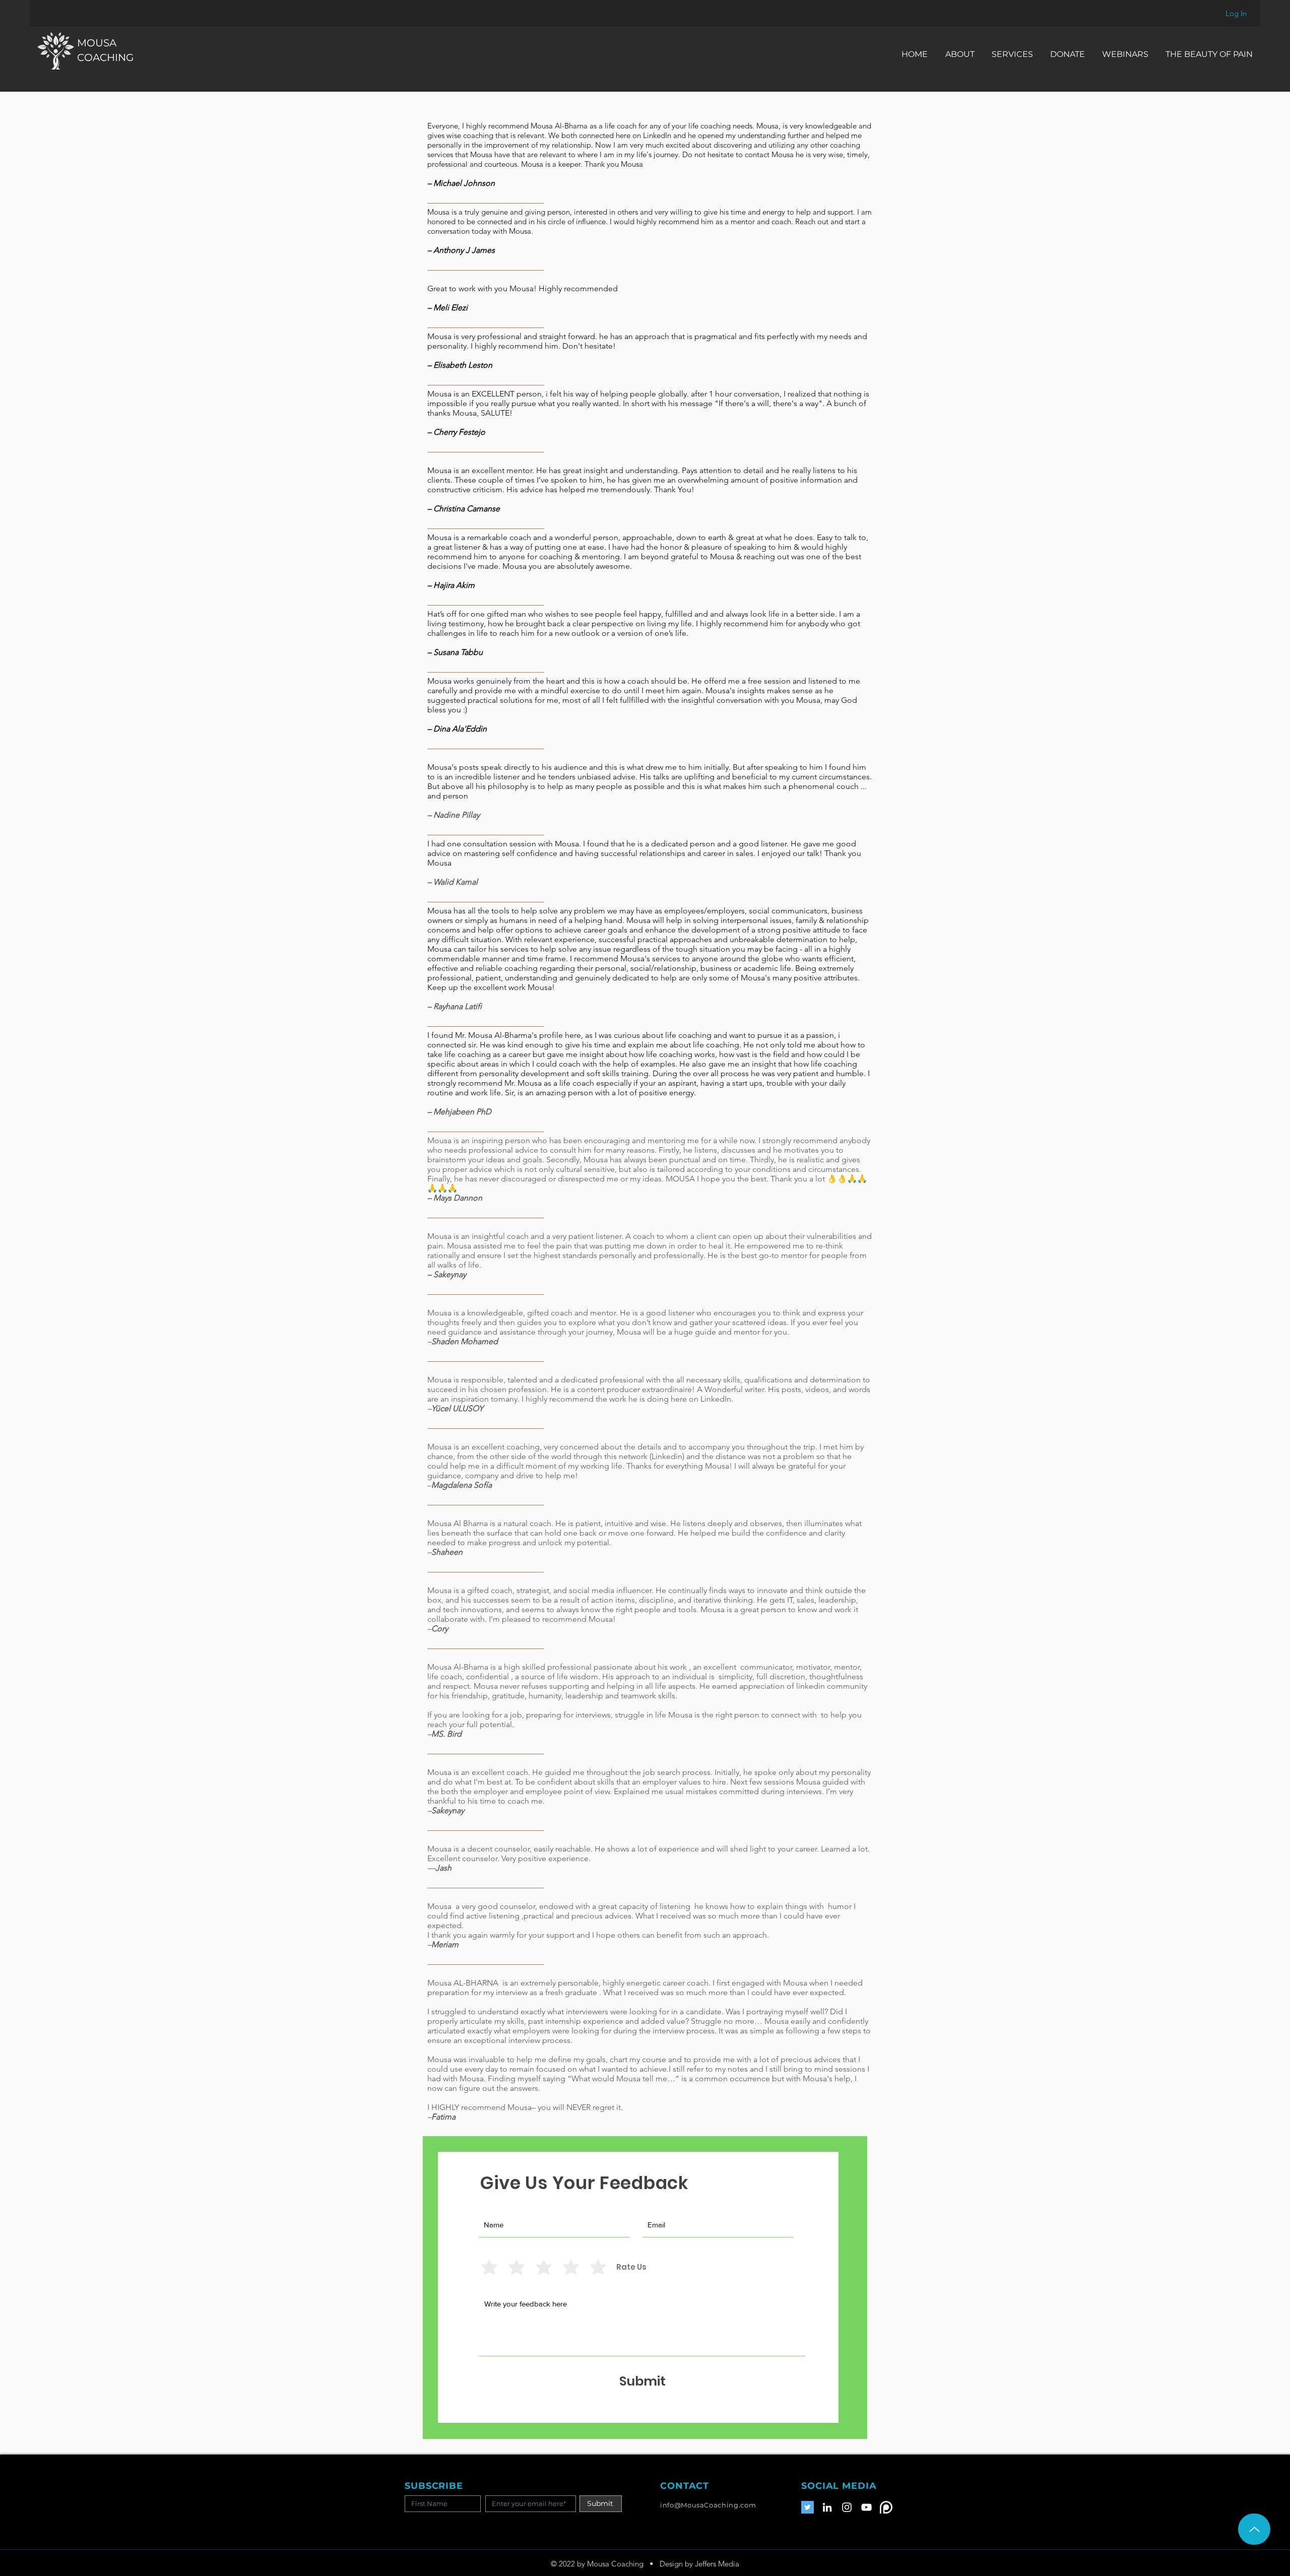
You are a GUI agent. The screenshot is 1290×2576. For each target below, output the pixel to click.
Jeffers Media (717, 2564)
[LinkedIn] (827, 2507)
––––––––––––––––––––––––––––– (486, 1428)
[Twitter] (808, 2507)
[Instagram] (847, 2507)
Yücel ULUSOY (457, 1408)
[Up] (1254, 2529)
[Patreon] (886, 2507)
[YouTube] (866, 2507)
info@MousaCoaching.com (708, 2505)
